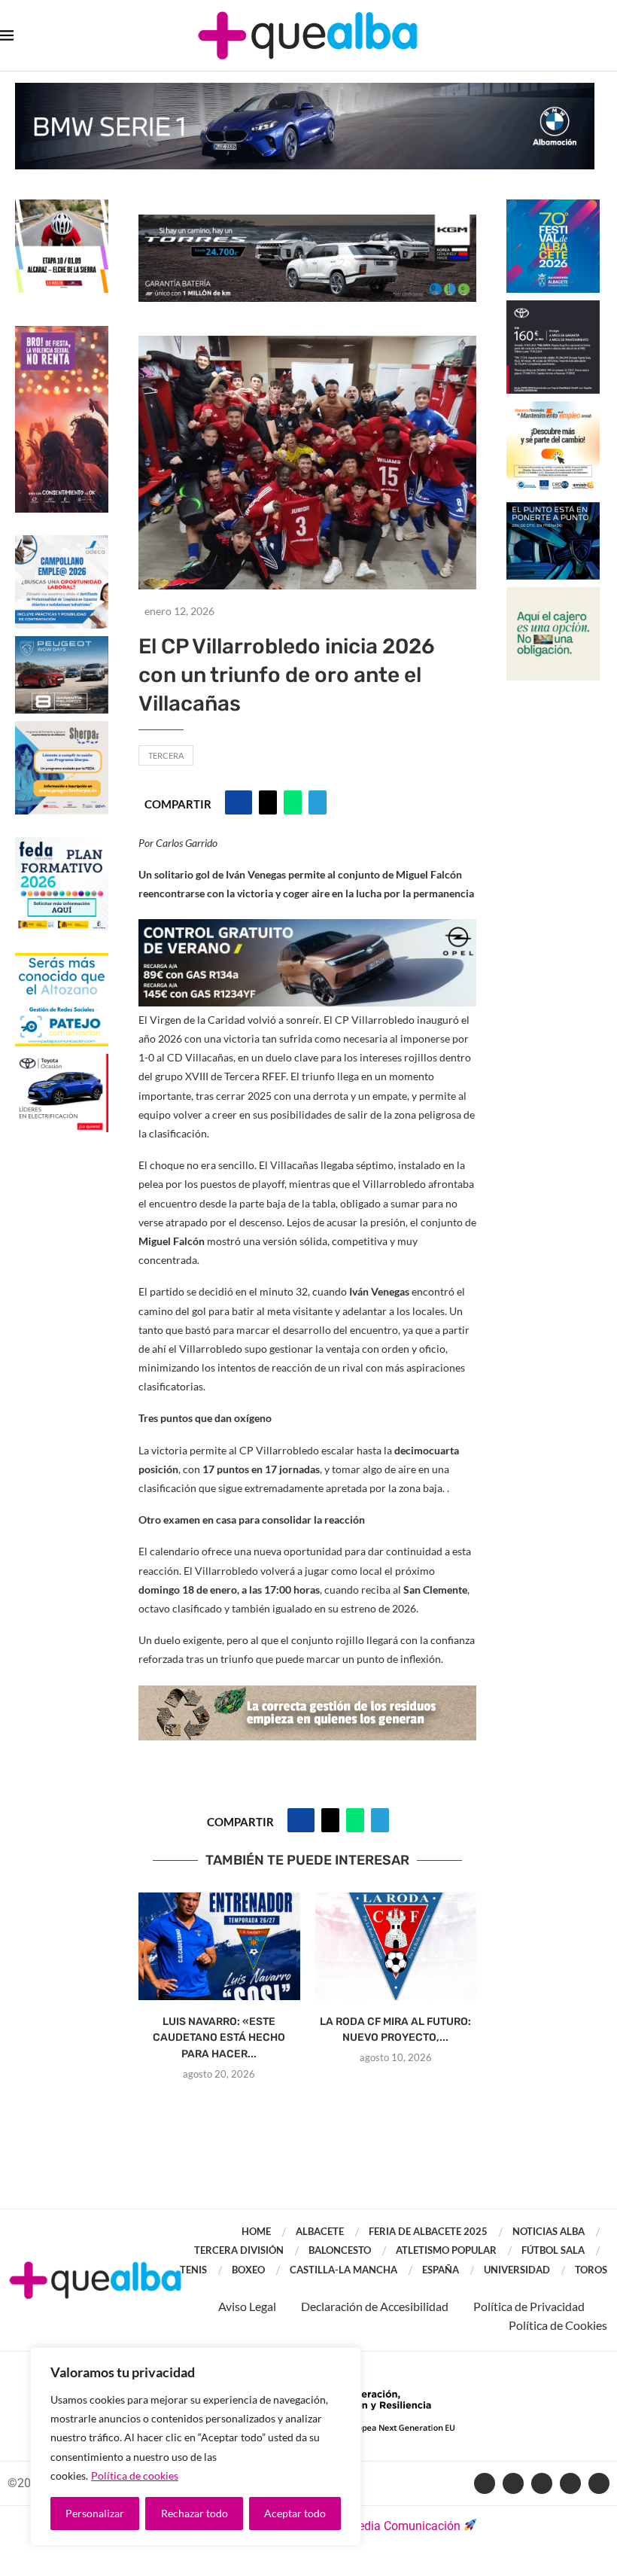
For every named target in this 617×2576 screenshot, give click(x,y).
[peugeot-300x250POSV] (553, 509)
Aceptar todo (295, 2513)
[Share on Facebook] (239, 802)
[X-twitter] (513, 2483)
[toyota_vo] (62, 1064)
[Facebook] (485, 2483)
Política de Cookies (558, 2325)
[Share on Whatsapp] (293, 802)
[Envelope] (599, 2483)
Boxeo (248, 2270)
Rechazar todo (195, 2513)
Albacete (320, 2231)
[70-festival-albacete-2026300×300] (553, 207)
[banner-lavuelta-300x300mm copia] (62, 207)
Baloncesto (340, 2250)
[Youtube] (542, 2483)
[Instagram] (570, 2483)
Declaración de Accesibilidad (375, 2306)
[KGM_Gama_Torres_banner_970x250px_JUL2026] (307, 222)
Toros (591, 2270)
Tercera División (239, 2250)
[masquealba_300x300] (62, 728)
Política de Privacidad (529, 2306)
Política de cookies (135, 2476)
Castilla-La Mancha (343, 2270)
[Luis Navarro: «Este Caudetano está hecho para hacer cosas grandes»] (219, 1946)
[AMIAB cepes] (553, 408)
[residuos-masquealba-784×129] (307, 1696)
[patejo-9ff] (62, 960)
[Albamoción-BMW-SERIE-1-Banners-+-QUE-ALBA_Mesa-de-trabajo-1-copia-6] (305, 90)
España (441, 2270)
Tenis (193, 2270)
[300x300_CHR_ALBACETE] (553, 308)
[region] (196, 2447)
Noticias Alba (549, 2231)
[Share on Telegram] (318, 802)
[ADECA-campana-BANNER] (62, 542)
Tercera (166, 755)
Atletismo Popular (446, 2250)
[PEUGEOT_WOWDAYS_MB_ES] (62, 643)
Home (256, 2231)
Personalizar (95, 2513)
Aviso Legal (247, 2306)
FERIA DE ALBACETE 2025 (428, 2231)
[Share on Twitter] (268, 802)
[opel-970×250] (307, 929)
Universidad (517, 2270)
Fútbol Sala (553, 2250)
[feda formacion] (62, 844)
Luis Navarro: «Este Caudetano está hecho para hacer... (219, 2038)
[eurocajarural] (553, 594)
